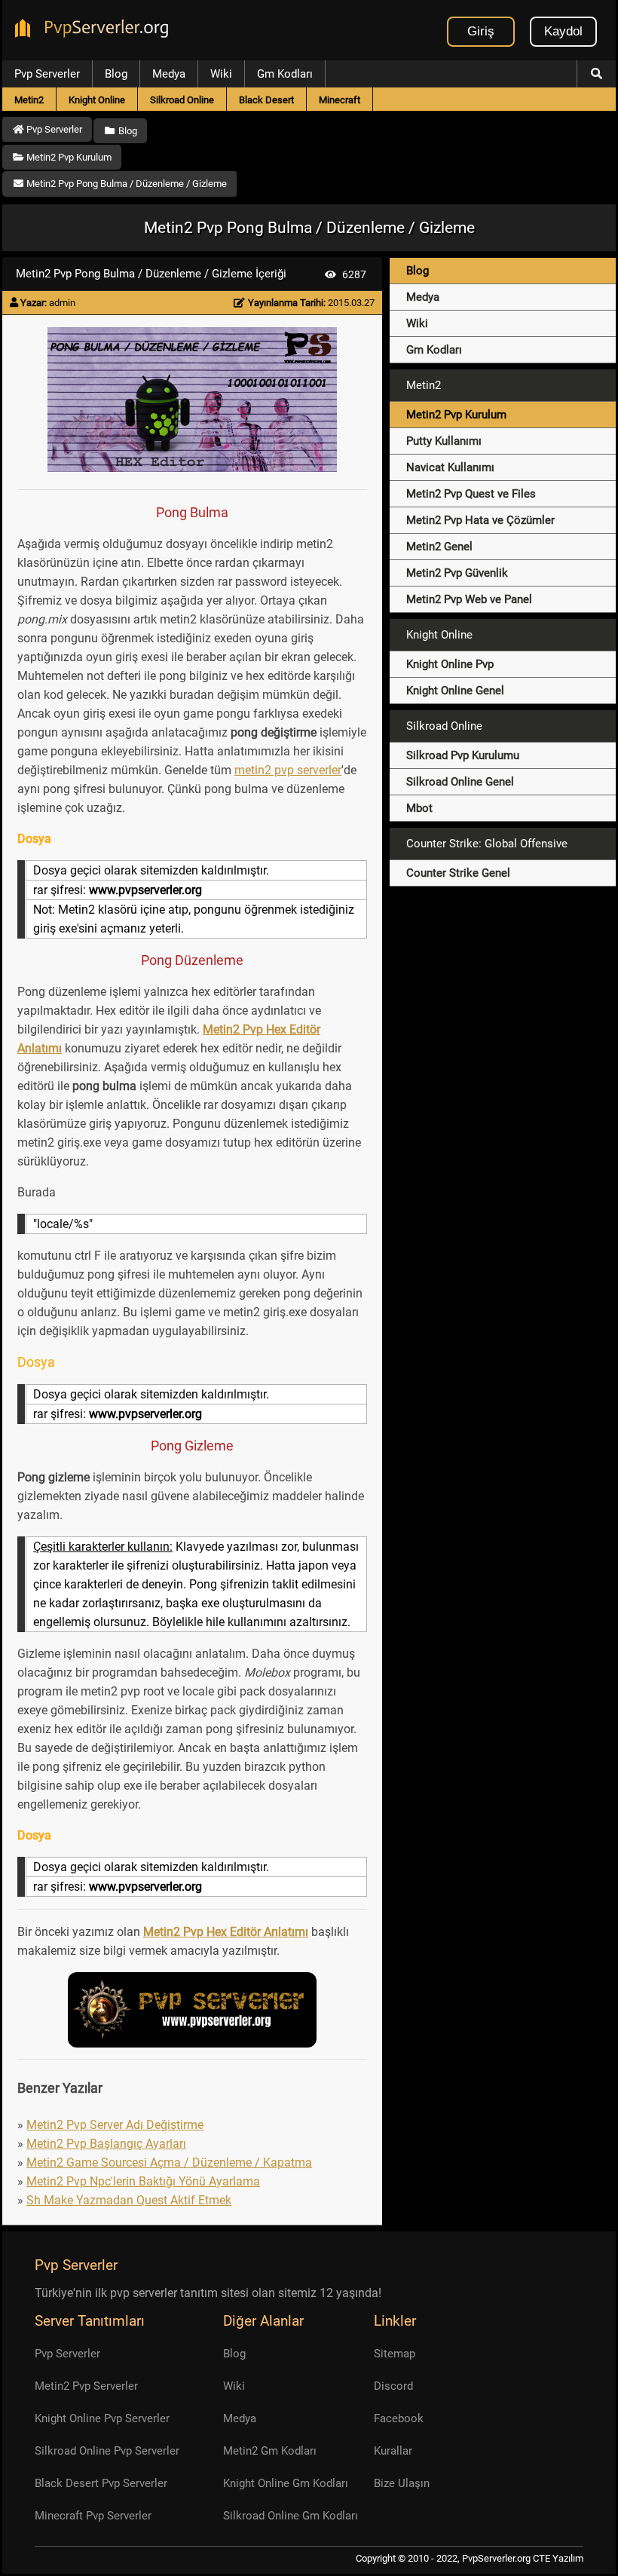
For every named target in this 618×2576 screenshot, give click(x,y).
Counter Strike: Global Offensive (487, 844)
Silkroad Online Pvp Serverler (107, 2451)
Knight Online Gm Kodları (286, 2483)
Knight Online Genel (455, 691)
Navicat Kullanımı (450, 467)
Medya (169, 74)
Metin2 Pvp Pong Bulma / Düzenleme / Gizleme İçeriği (151, 274)
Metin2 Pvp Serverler (86, 2386)
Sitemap (395, 2354)
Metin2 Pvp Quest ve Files (471, 494)
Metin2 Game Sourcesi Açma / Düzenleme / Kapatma (169, 2162)
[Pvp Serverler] (95, 30)
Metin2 (29, 100)
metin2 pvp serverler (288, 770)
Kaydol (563, 31)
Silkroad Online (182, 100)
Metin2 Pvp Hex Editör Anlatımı (226, 1932)
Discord (393, 2386)
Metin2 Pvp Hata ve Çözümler (480, 520)
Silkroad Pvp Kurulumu (463, 755)
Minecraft (340, 100)
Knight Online (97, 100)
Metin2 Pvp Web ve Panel (469, 599)
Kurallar (393, 2451)
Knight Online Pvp (450, 664)
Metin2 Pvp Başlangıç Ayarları (106, 2144)
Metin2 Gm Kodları (270, 2451)
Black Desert (266, 100)
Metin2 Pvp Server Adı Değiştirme (115, 2125)
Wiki (221, 74)
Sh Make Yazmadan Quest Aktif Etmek (129, 2200)
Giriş (481, 31)
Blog (116, 74)
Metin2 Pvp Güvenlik (457, 573)
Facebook (399, 2418)
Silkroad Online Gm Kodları (291, 2516)
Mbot (419, 808)
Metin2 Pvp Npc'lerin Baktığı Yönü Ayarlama (143, 2181)
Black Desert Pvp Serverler (101, 2483)
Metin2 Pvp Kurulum (456, 415)
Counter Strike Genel (458, 873)
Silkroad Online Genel (460, 782)
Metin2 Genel (439, 547)
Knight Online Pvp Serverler (102, 2418)
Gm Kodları (285, 74)
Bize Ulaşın (402, 2483)
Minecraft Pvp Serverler (93, 2516)
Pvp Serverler (47, 74)
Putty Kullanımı (444, 441)
